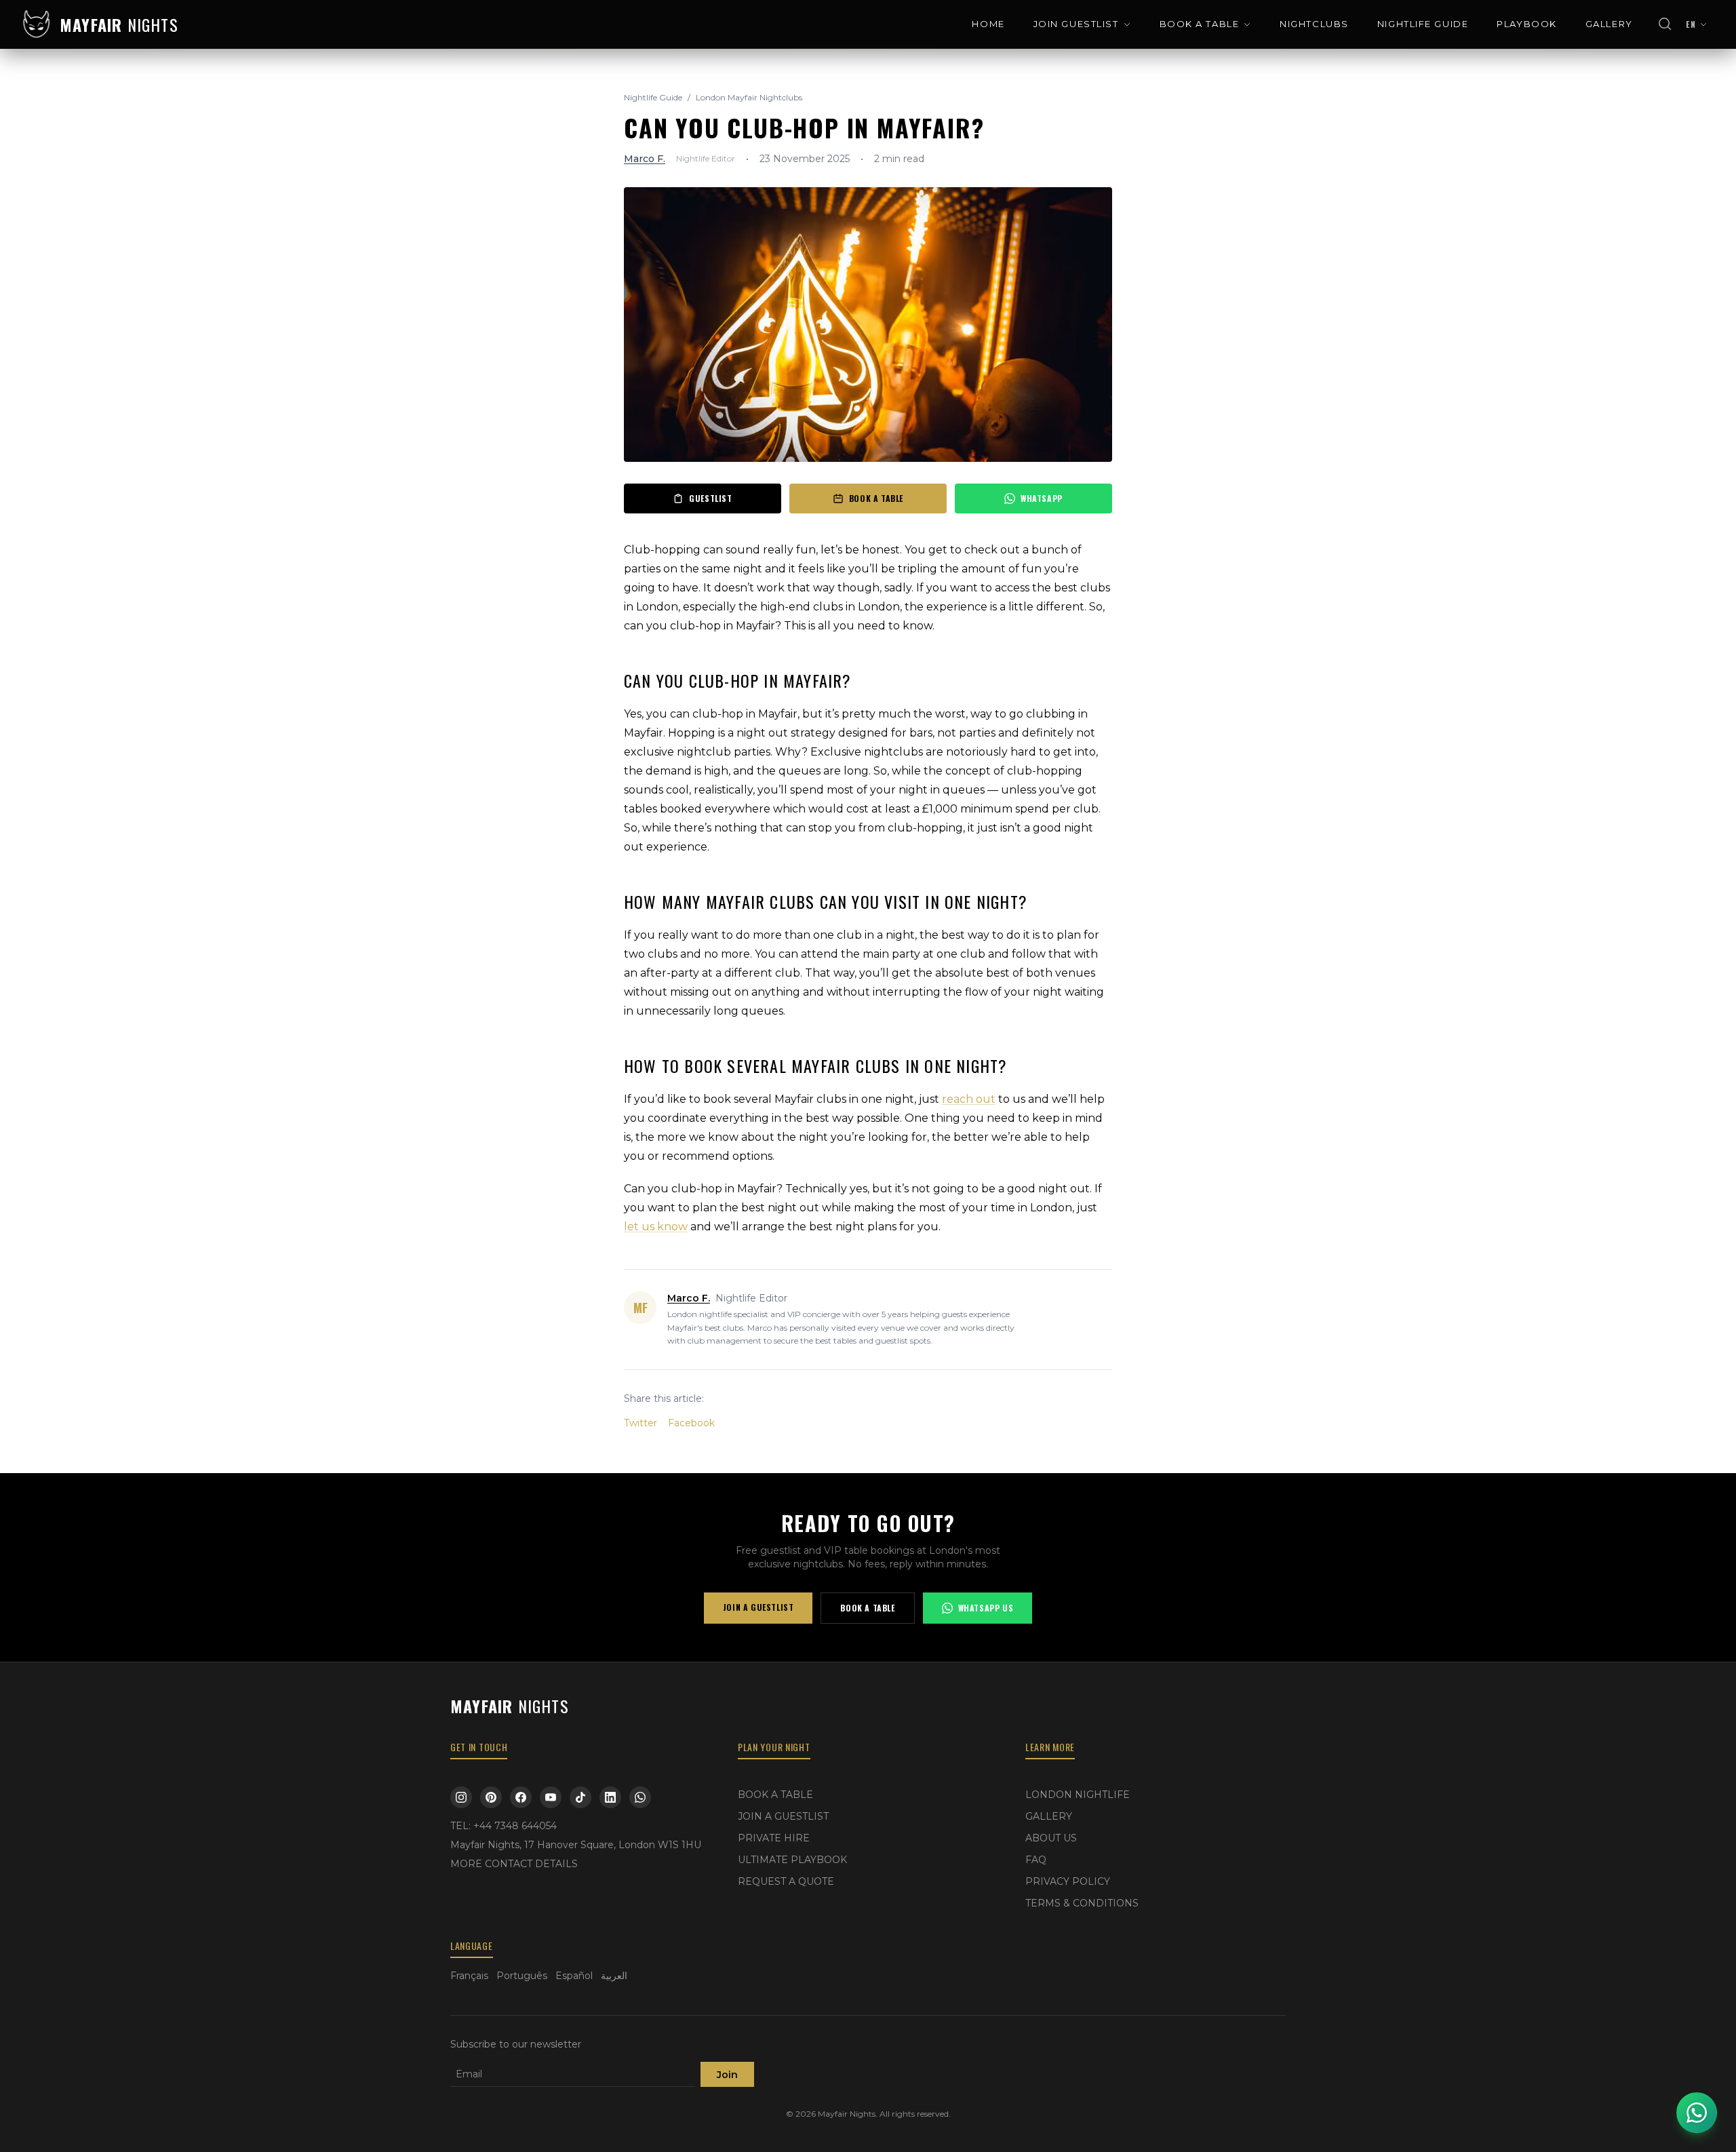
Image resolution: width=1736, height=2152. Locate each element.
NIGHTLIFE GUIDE (1423, 24)
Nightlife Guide (653, 97)
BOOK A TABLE (1200, 24)
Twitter (640, 1423)
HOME (988, 24)
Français (469, 1976)
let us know (656, 1227)
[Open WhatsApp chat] (1697, 2113)
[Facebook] (521, 1797)
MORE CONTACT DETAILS (514, 1864)
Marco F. (645, 159)
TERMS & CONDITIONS (1082, 1903)
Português (522, 1976)
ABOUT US (1051, 1838)
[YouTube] (551, 1797)
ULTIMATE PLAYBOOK (792, 1860)
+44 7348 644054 (515, 1826)
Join (727, 2075)
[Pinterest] (491, 1797)
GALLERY (1609, 24)
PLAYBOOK (1526, 24)
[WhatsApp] (640, 1797)
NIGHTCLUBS (1314, 24)
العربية (614, 1976)
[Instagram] (461, 1797)
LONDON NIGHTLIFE (1078, 1795)
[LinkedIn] (610, 1797)
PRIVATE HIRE (774, 1838)
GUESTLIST (710, 498)
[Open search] (1665, 24)
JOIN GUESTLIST (1076, 24)
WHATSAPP (1042, 498)
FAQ (1036, 1860)
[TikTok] (580, 1797)
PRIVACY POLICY (1068, 1881)
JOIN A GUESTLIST (758, 1607)
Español (574, 1976)
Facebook (691, 1423)
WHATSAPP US (986, 1608)
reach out (969, 1099)
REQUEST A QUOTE (786, 1881)
